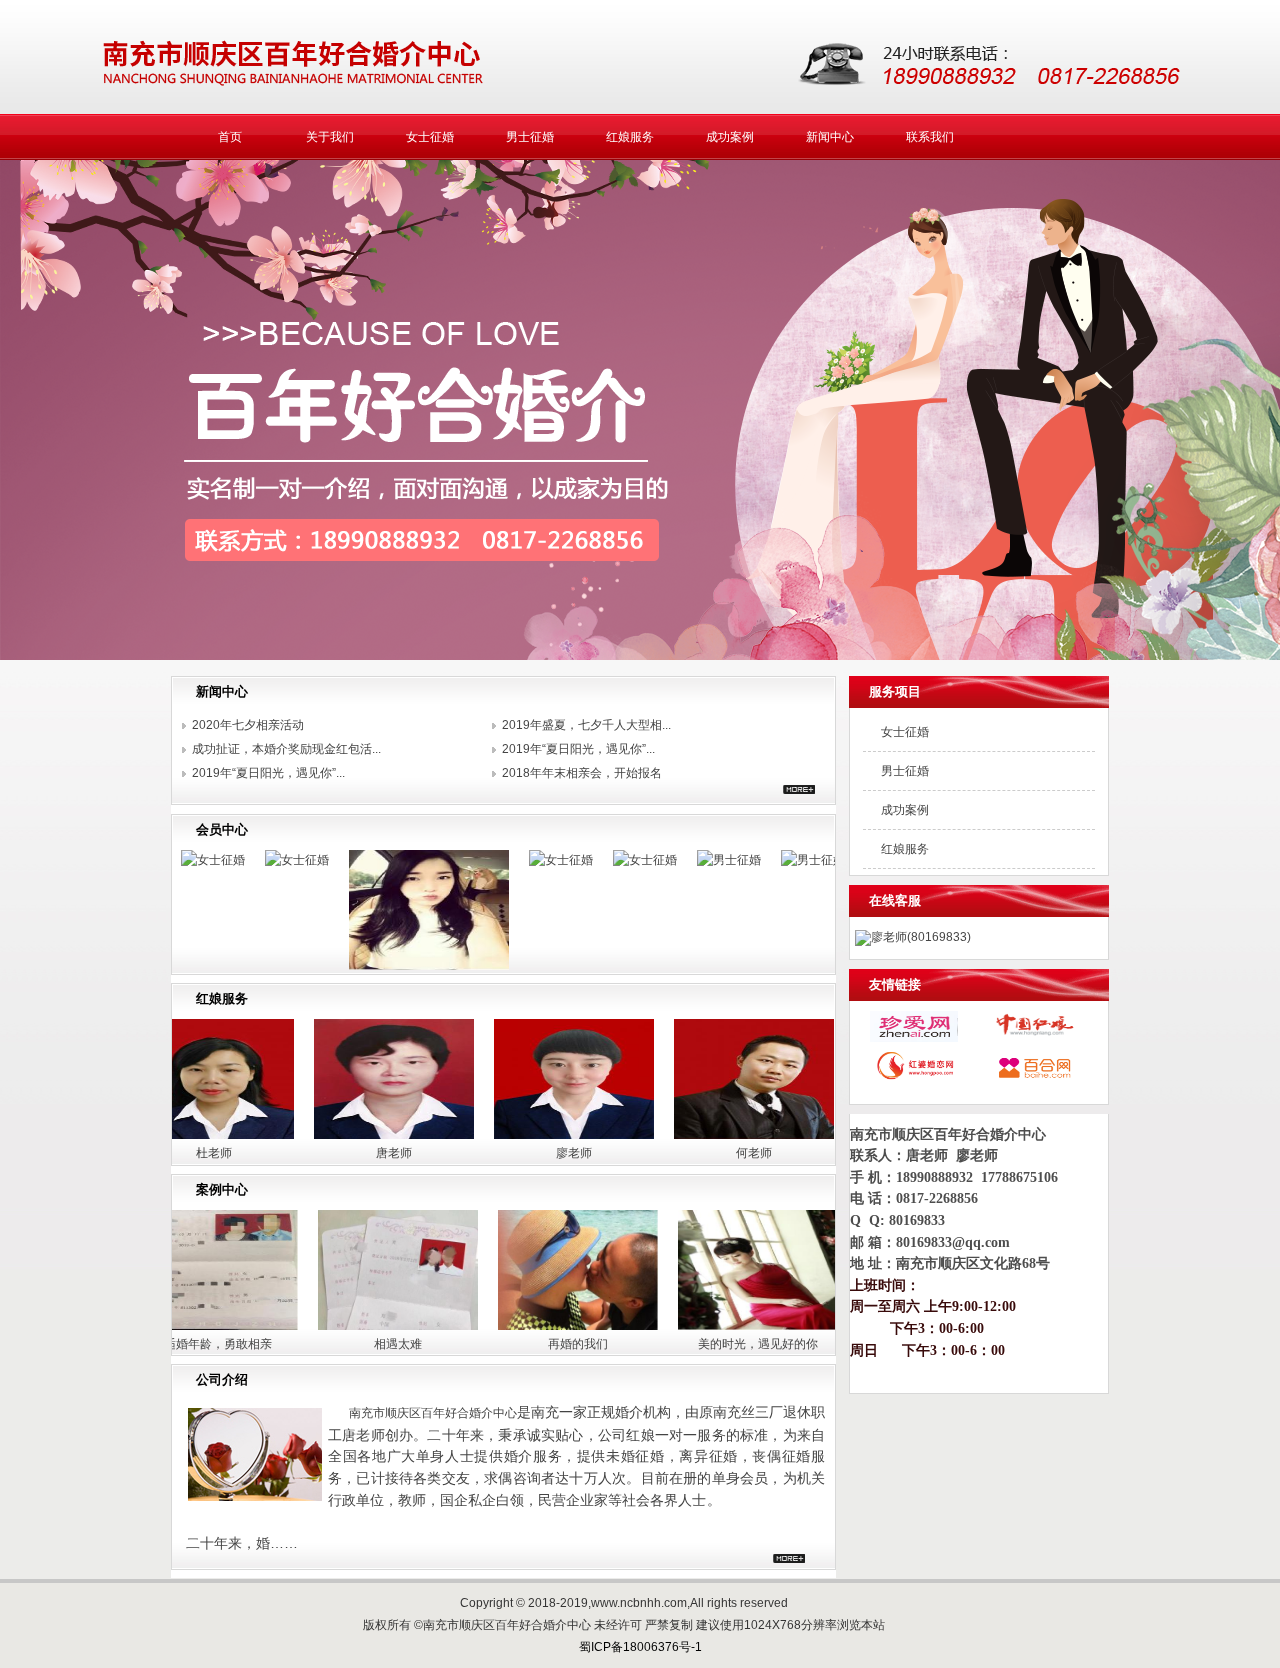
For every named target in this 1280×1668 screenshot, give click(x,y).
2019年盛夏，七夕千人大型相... (586, 725)
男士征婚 (530, 137)
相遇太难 (327, 1344)
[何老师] (682, 1139)
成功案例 (730, 137)
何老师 (682, 1153)
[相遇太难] (327, 1330)
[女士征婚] (226, 860)
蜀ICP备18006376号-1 (640, 1647)
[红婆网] (914, 1079)
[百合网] (1034, 1079)
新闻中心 (830, 137)
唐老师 (322, 1153)
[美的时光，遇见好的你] (687, 1330)
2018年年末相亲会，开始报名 (582, 773)
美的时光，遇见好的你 (687, 1344)
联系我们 (930, 137)
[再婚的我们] (507, 1330)
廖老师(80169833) (921, 937)
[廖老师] (502, 1139)
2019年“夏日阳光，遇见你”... (578, 749)
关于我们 (330, 137)
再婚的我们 (507, 1344)
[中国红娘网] (1034, 1038)
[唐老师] (322, 1139)
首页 (230, 137)
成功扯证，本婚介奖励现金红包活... (286, 749)
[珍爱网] (914, 1038)
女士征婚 (430, 137)
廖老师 (502, 1153)
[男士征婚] (658, 860)
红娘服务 (630, 137)
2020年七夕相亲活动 (248, 725)
